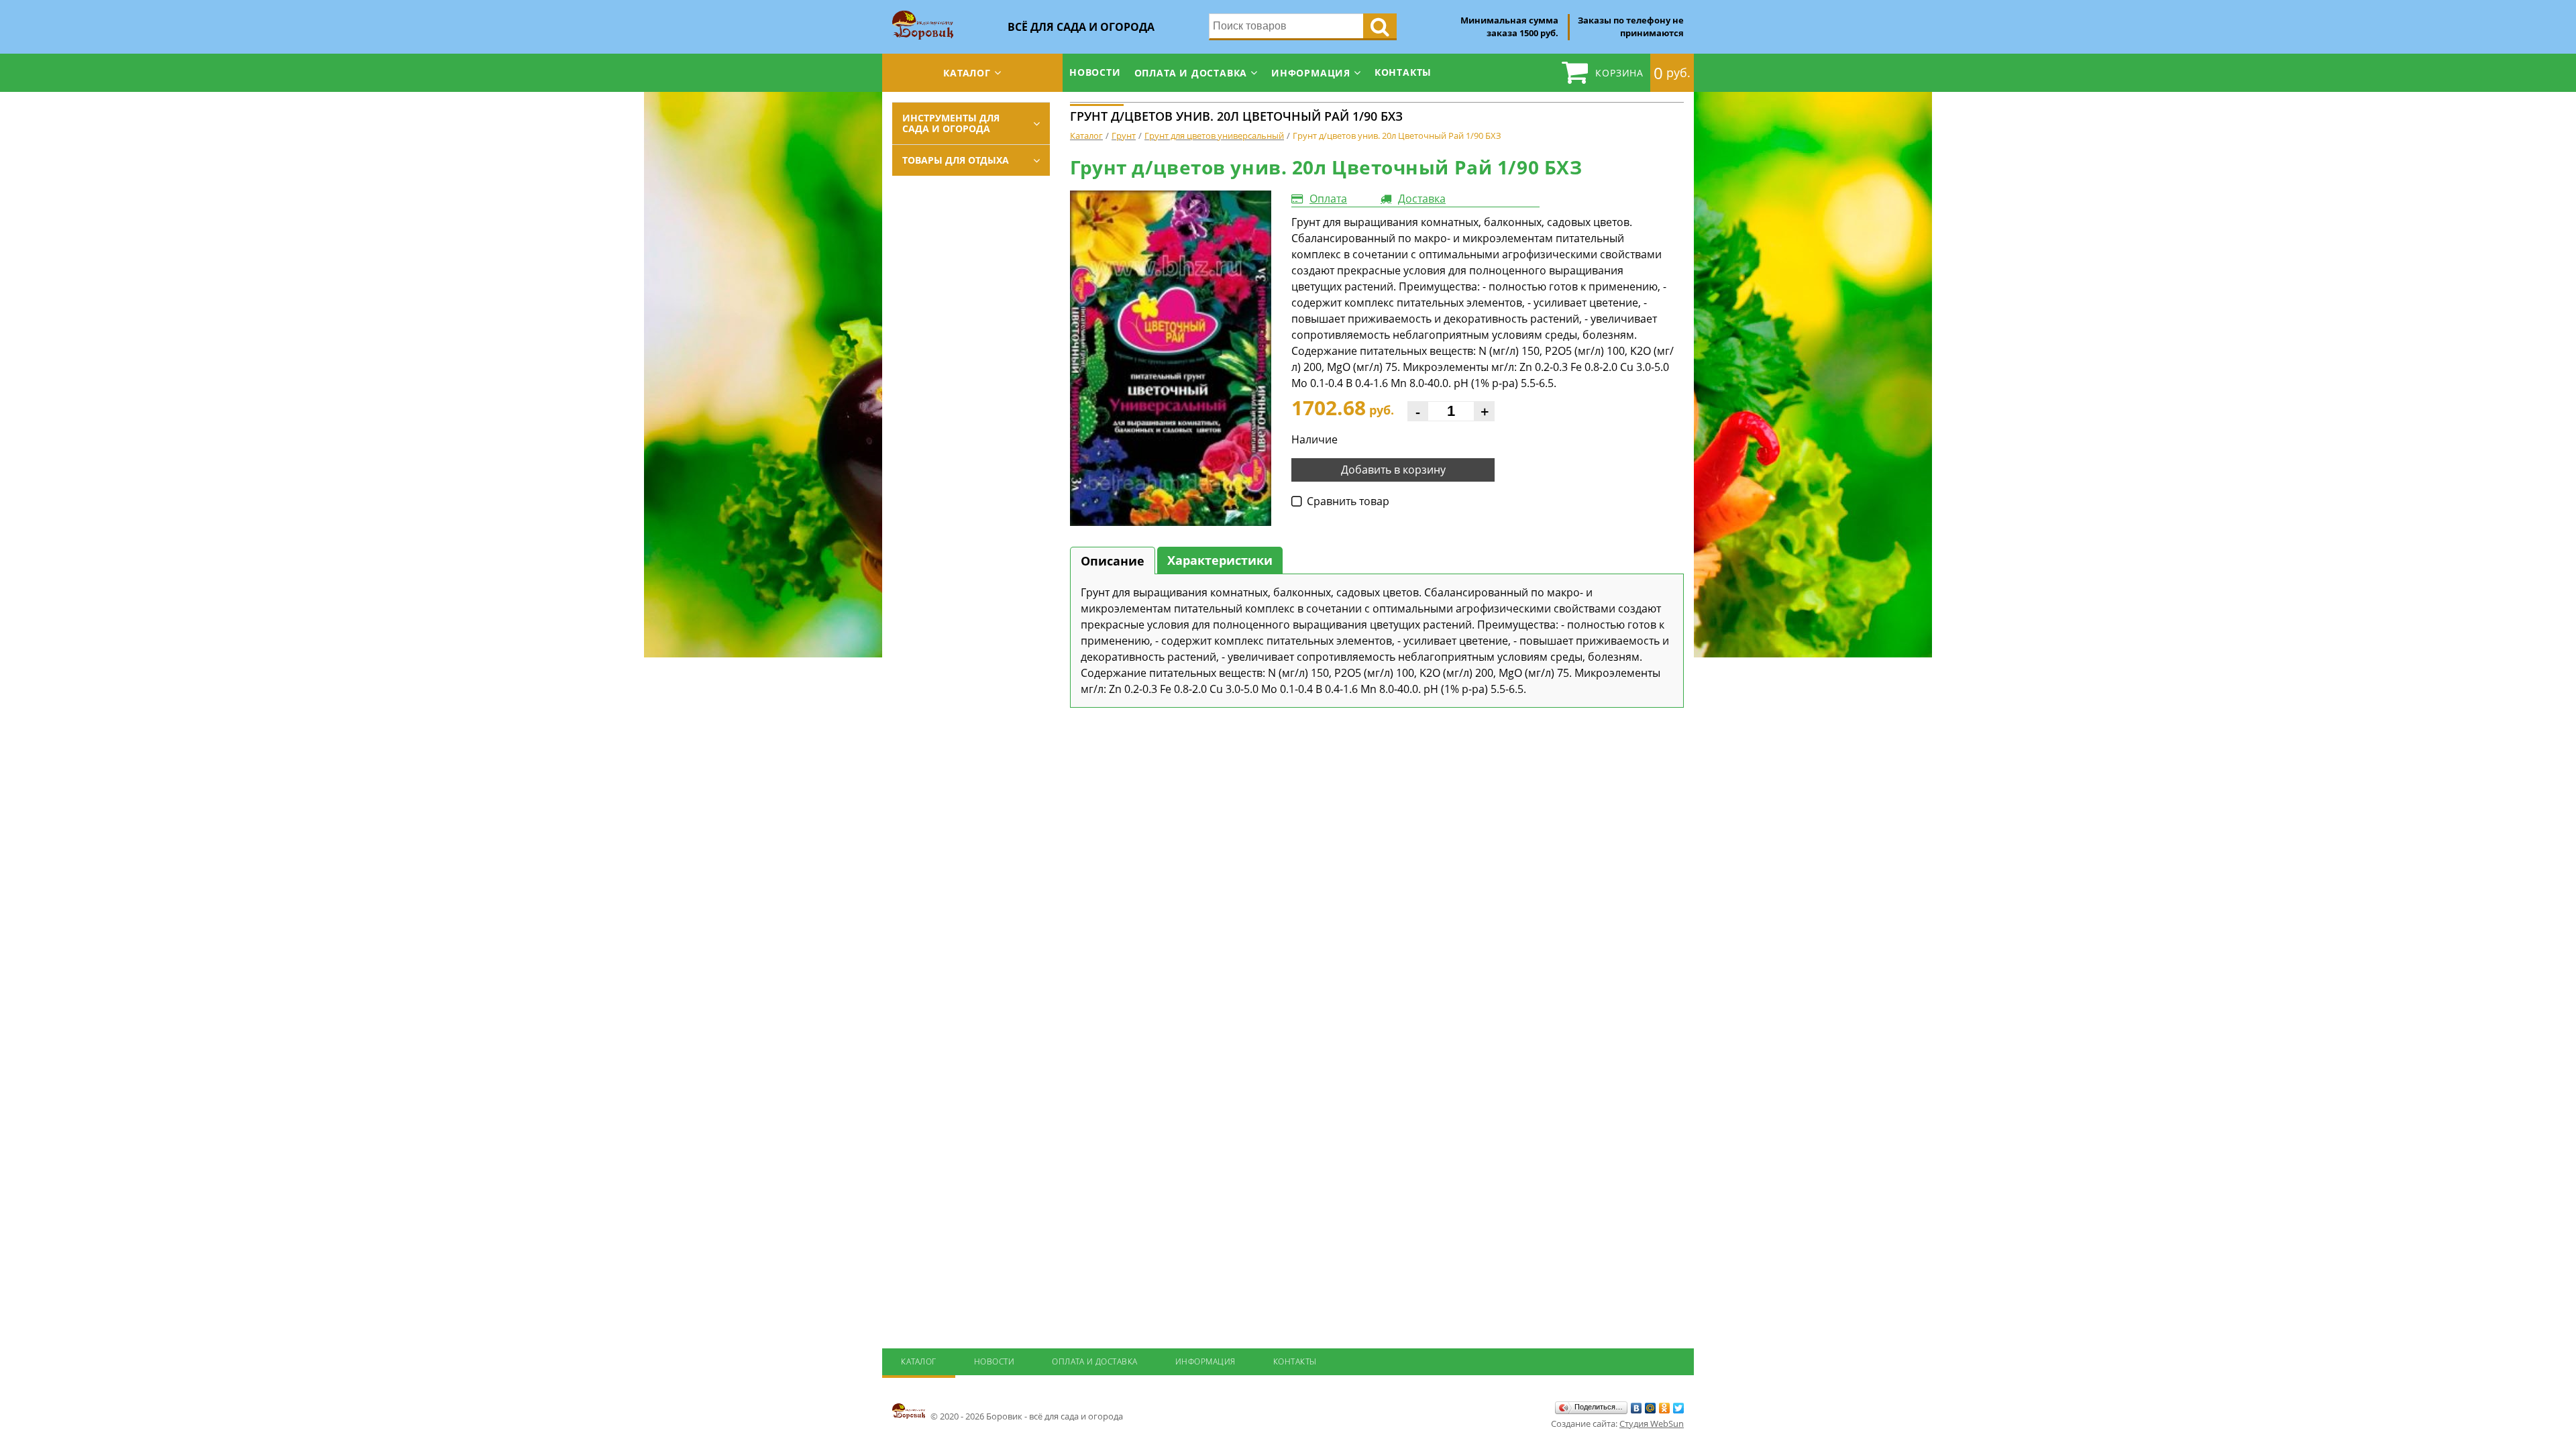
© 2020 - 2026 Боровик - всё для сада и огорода (1026, 1416)
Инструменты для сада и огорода (951, 123)
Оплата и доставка (1191, 73)
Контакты (1403, 72)
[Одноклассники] (1665, 1408)
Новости (1095, 72)
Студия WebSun (1652, 1424)
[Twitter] (1679, 1408)
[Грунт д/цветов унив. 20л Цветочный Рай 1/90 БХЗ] (1171, 358)
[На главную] (923, 15)
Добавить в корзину (1393, 470)
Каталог (967, 73)
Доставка (1422, 199)
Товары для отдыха (956, 160)
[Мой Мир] (1651, 1408)
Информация (1311, 73)
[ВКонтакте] (1636, 1408)
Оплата (1328, 199)
